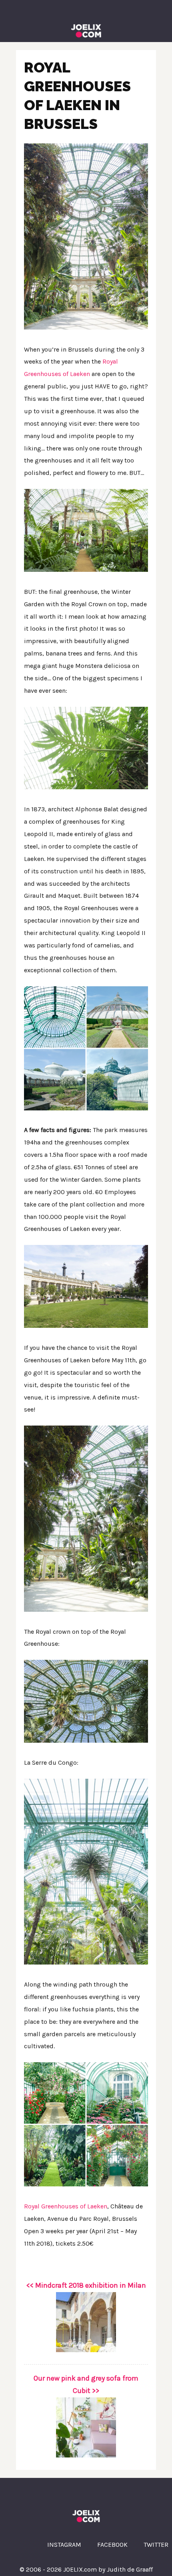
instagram (64, 2545)
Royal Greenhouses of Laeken (66, 2206)
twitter (156, 2545)
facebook (112, 2545)
